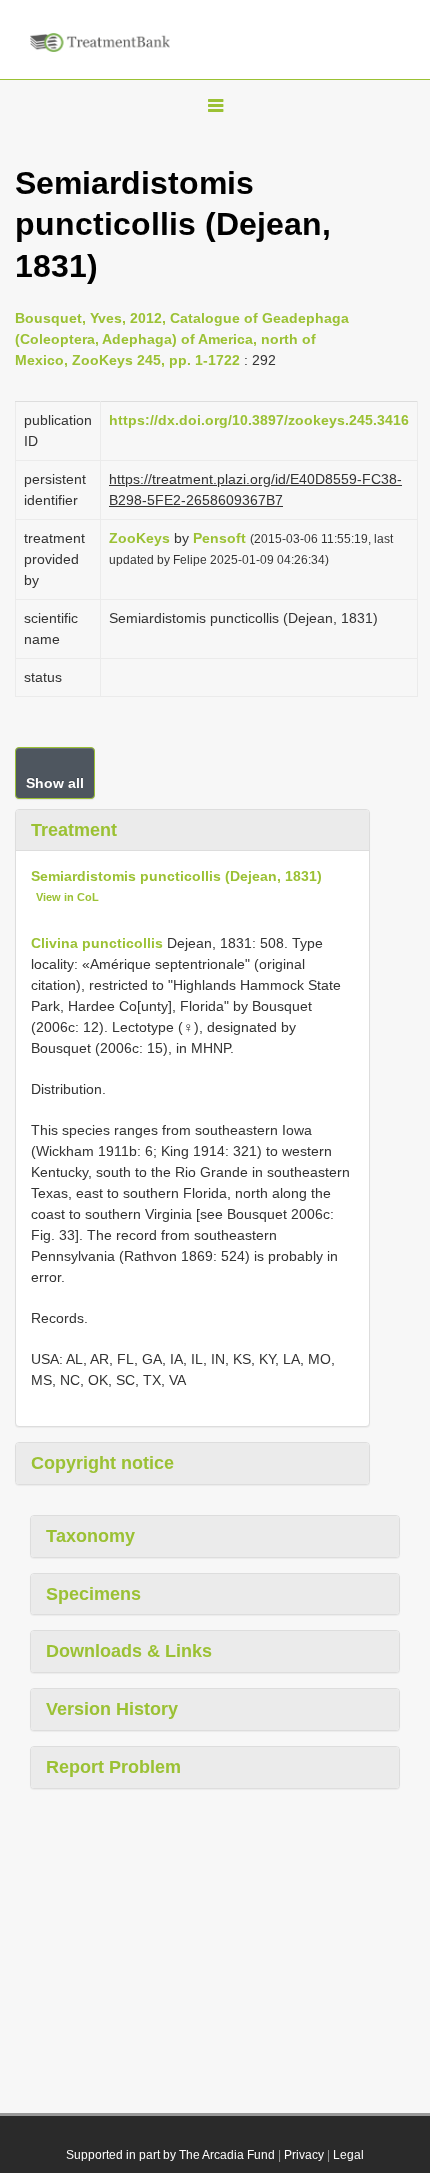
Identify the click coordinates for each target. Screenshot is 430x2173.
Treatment (74, 830)
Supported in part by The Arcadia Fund (170, 2155)
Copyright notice (102, 1463)
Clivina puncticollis (97, 943)
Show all (55, 783)
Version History (112, 1709)
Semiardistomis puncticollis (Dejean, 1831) (176, 876)
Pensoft (219, 538)
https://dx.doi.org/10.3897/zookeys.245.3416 (259, 420)
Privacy (304, 2155)
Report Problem (113, 1767)
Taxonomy (90, 1536)
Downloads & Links (129, 1651)
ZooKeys (139, 538)
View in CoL (67, 897)
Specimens (93, 1594)
